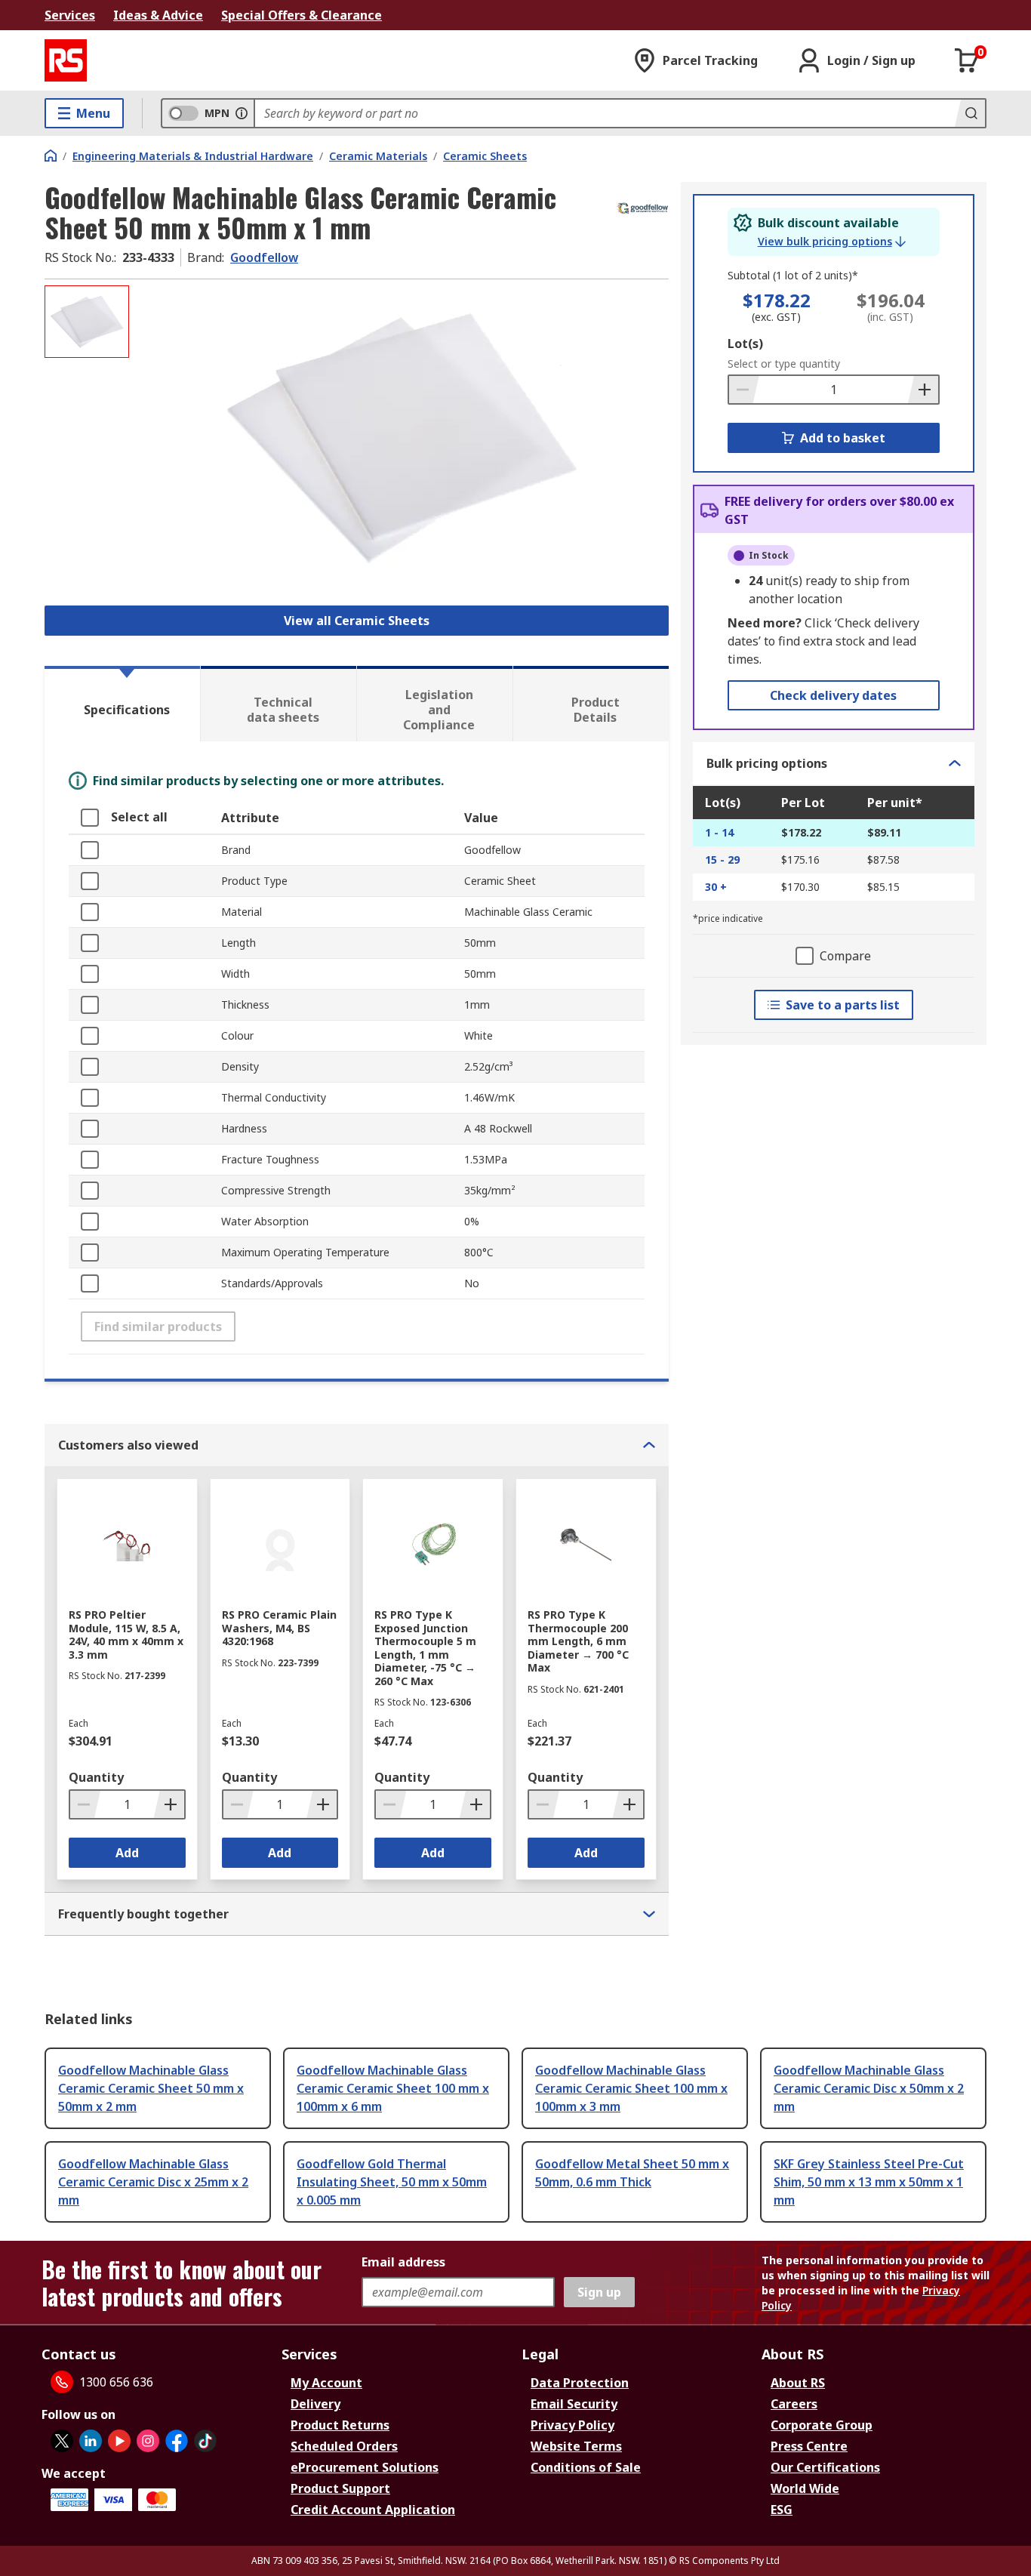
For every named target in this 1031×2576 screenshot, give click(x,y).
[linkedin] (91, 2441)
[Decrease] (744, 390)
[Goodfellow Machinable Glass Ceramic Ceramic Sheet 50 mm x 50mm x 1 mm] (401, 436)
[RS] (66, 60)
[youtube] (119, 2441)
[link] (832, 242)
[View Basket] (967, 60)
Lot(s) (745, 344)
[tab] (122, 704)
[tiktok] (205, 2441)
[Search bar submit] (970, 113)
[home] (51, 156)
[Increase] (923, 390)
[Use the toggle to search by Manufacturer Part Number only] (242, 113)
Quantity (96, 1777)
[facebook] (177, 2441)
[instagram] (148, 2441)
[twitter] (62, 2441)
